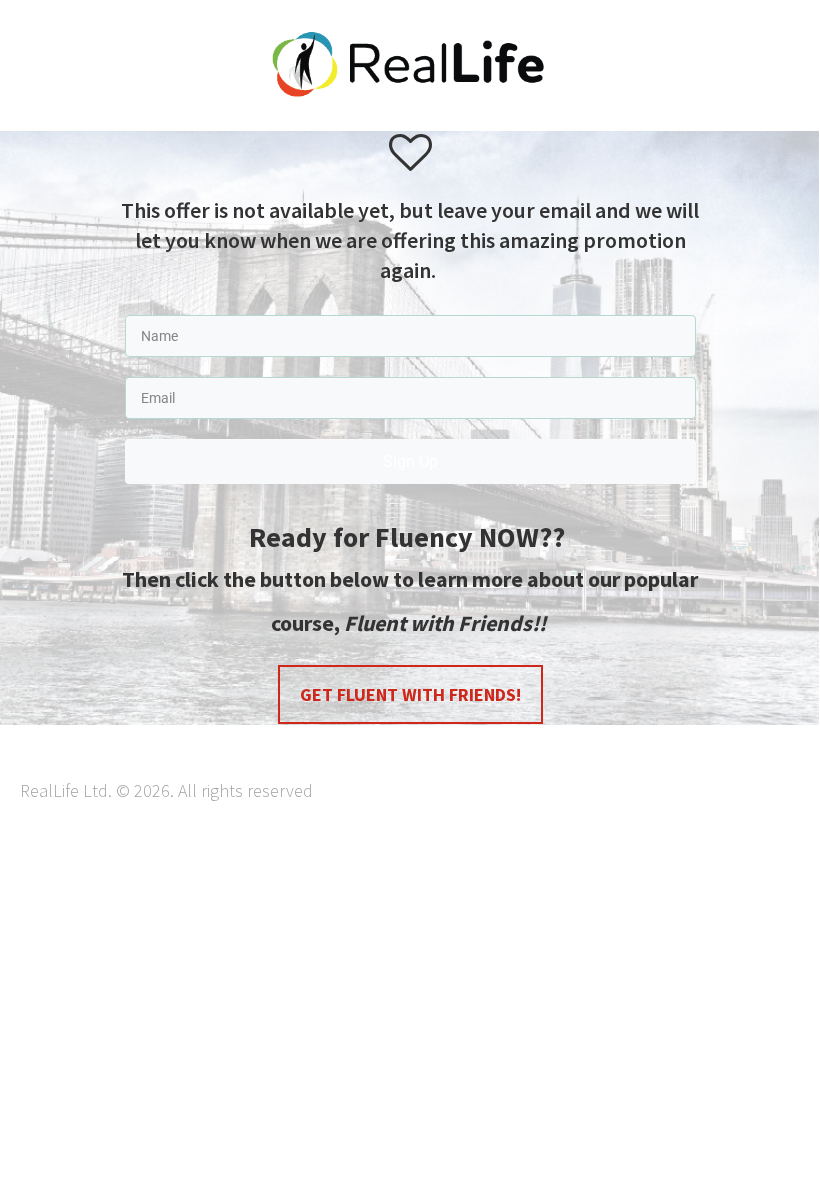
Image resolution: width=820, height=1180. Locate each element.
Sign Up (410, 461)
